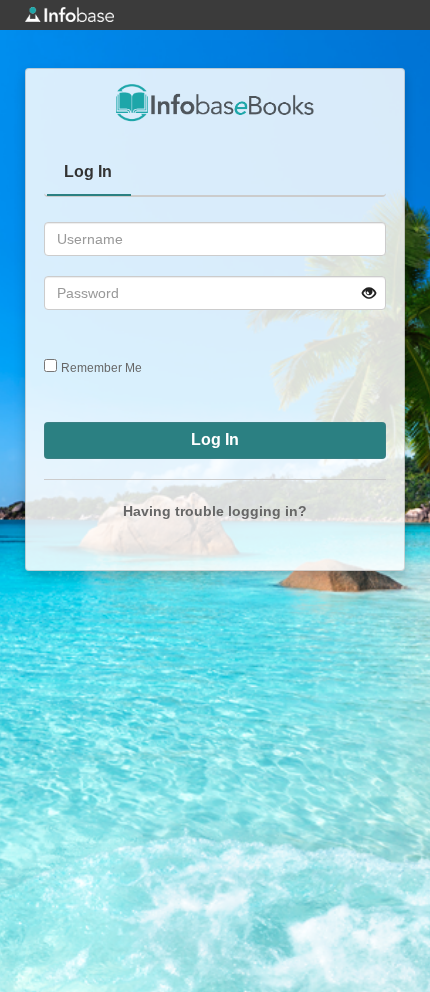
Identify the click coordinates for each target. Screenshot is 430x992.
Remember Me (101, 368)
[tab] (89, 174)
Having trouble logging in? (215, 511)
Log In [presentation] (88, 171)
